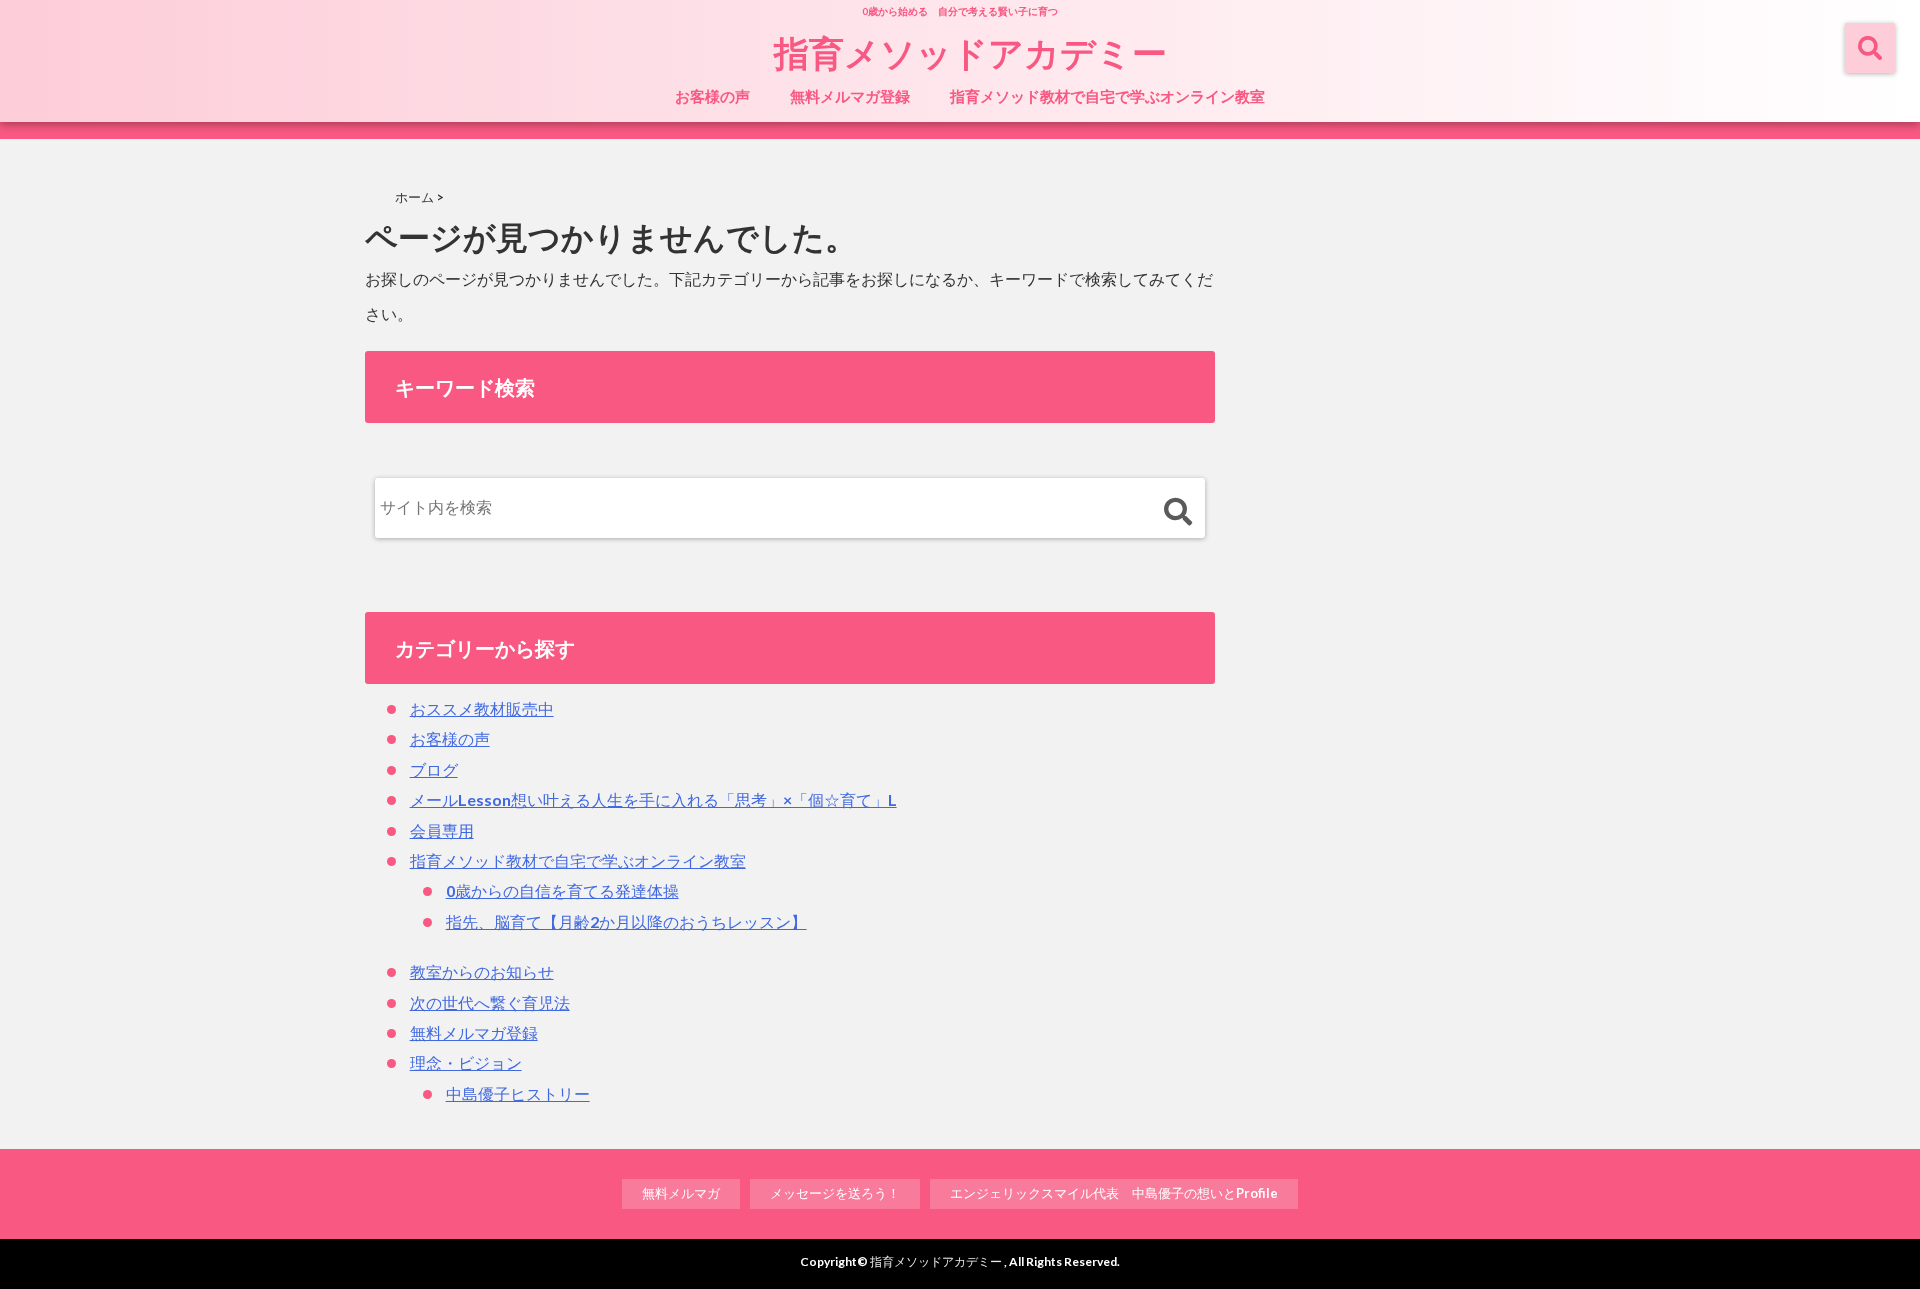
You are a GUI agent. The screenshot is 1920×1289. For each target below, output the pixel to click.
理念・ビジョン (466, 1062)
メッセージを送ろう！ (835, 1193)
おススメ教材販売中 (482, 708)
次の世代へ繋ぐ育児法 (490, 1002)
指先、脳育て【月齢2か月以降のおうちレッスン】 (626, 921)
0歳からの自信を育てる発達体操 (562, 890)
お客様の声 (712, 96)
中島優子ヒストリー (518, 1093)
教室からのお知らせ (482, 971)
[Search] (1177, 512)
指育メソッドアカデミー (970, 52)
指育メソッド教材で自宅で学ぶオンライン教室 (1107, 96)
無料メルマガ (681, 1193)
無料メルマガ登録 (850, 96)
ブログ (434, 769)
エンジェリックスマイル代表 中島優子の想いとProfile (1114, 1193)
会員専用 (442, 830)
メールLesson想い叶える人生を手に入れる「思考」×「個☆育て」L (653, 799)
